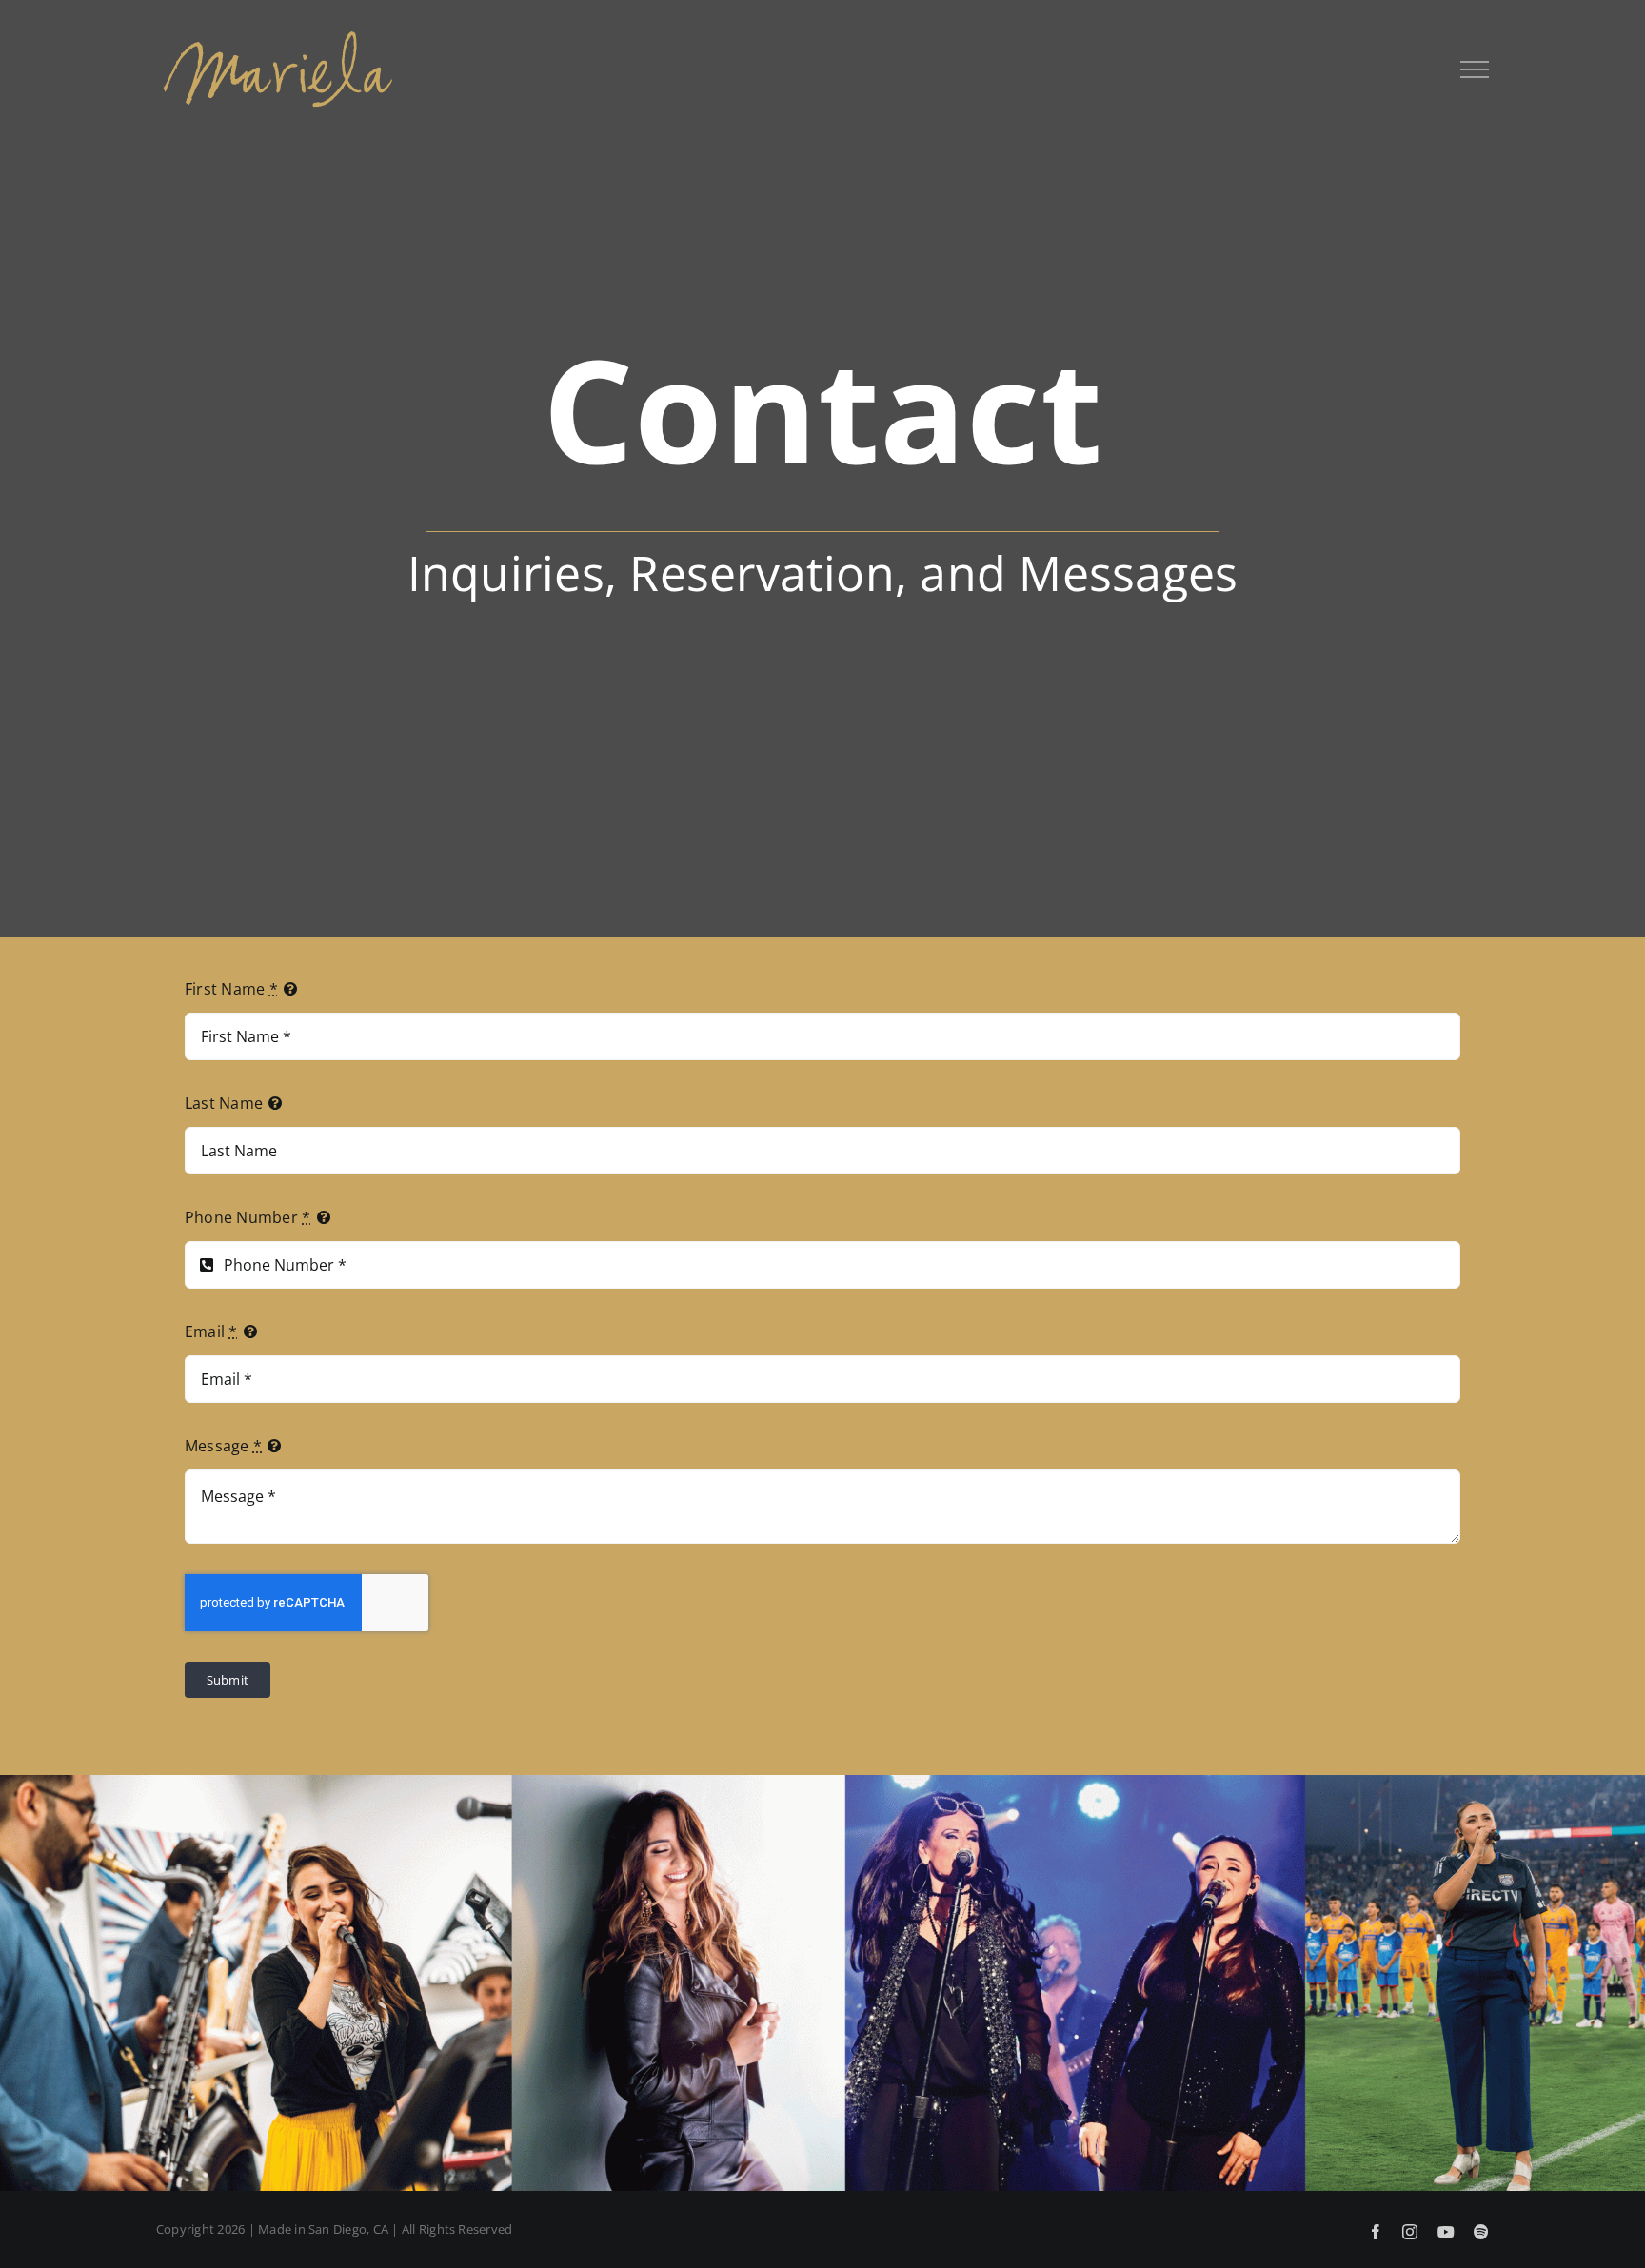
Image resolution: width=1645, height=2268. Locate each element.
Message (223, 1446)
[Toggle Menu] (1475, 69)
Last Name (224, 1103)
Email (211, 1331)
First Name (231, 989)
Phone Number (248, 1217)
